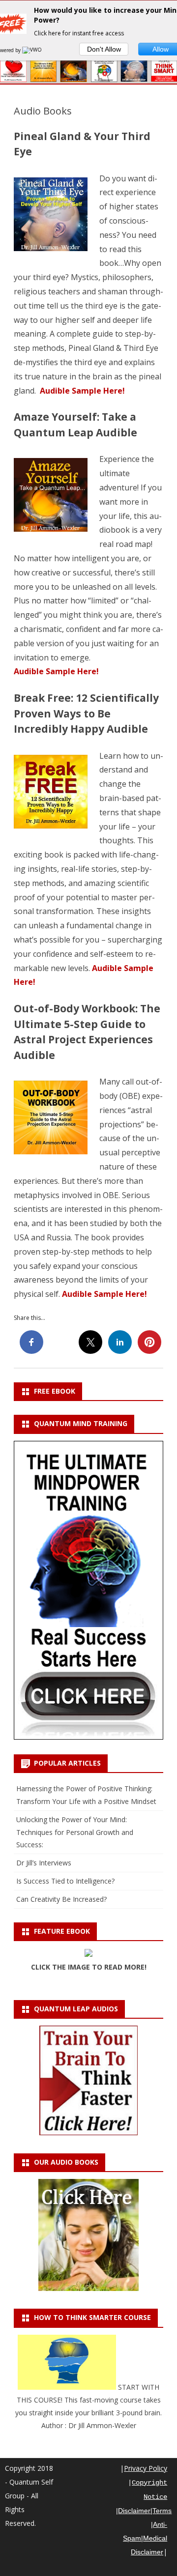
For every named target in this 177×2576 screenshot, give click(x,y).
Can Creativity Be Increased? (61, 1899)
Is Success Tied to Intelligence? (65, 1881)
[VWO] (32, 50)
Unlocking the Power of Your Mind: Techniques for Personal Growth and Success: (75, 1832)
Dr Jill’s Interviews (44, 1863)
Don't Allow (104, 49)
